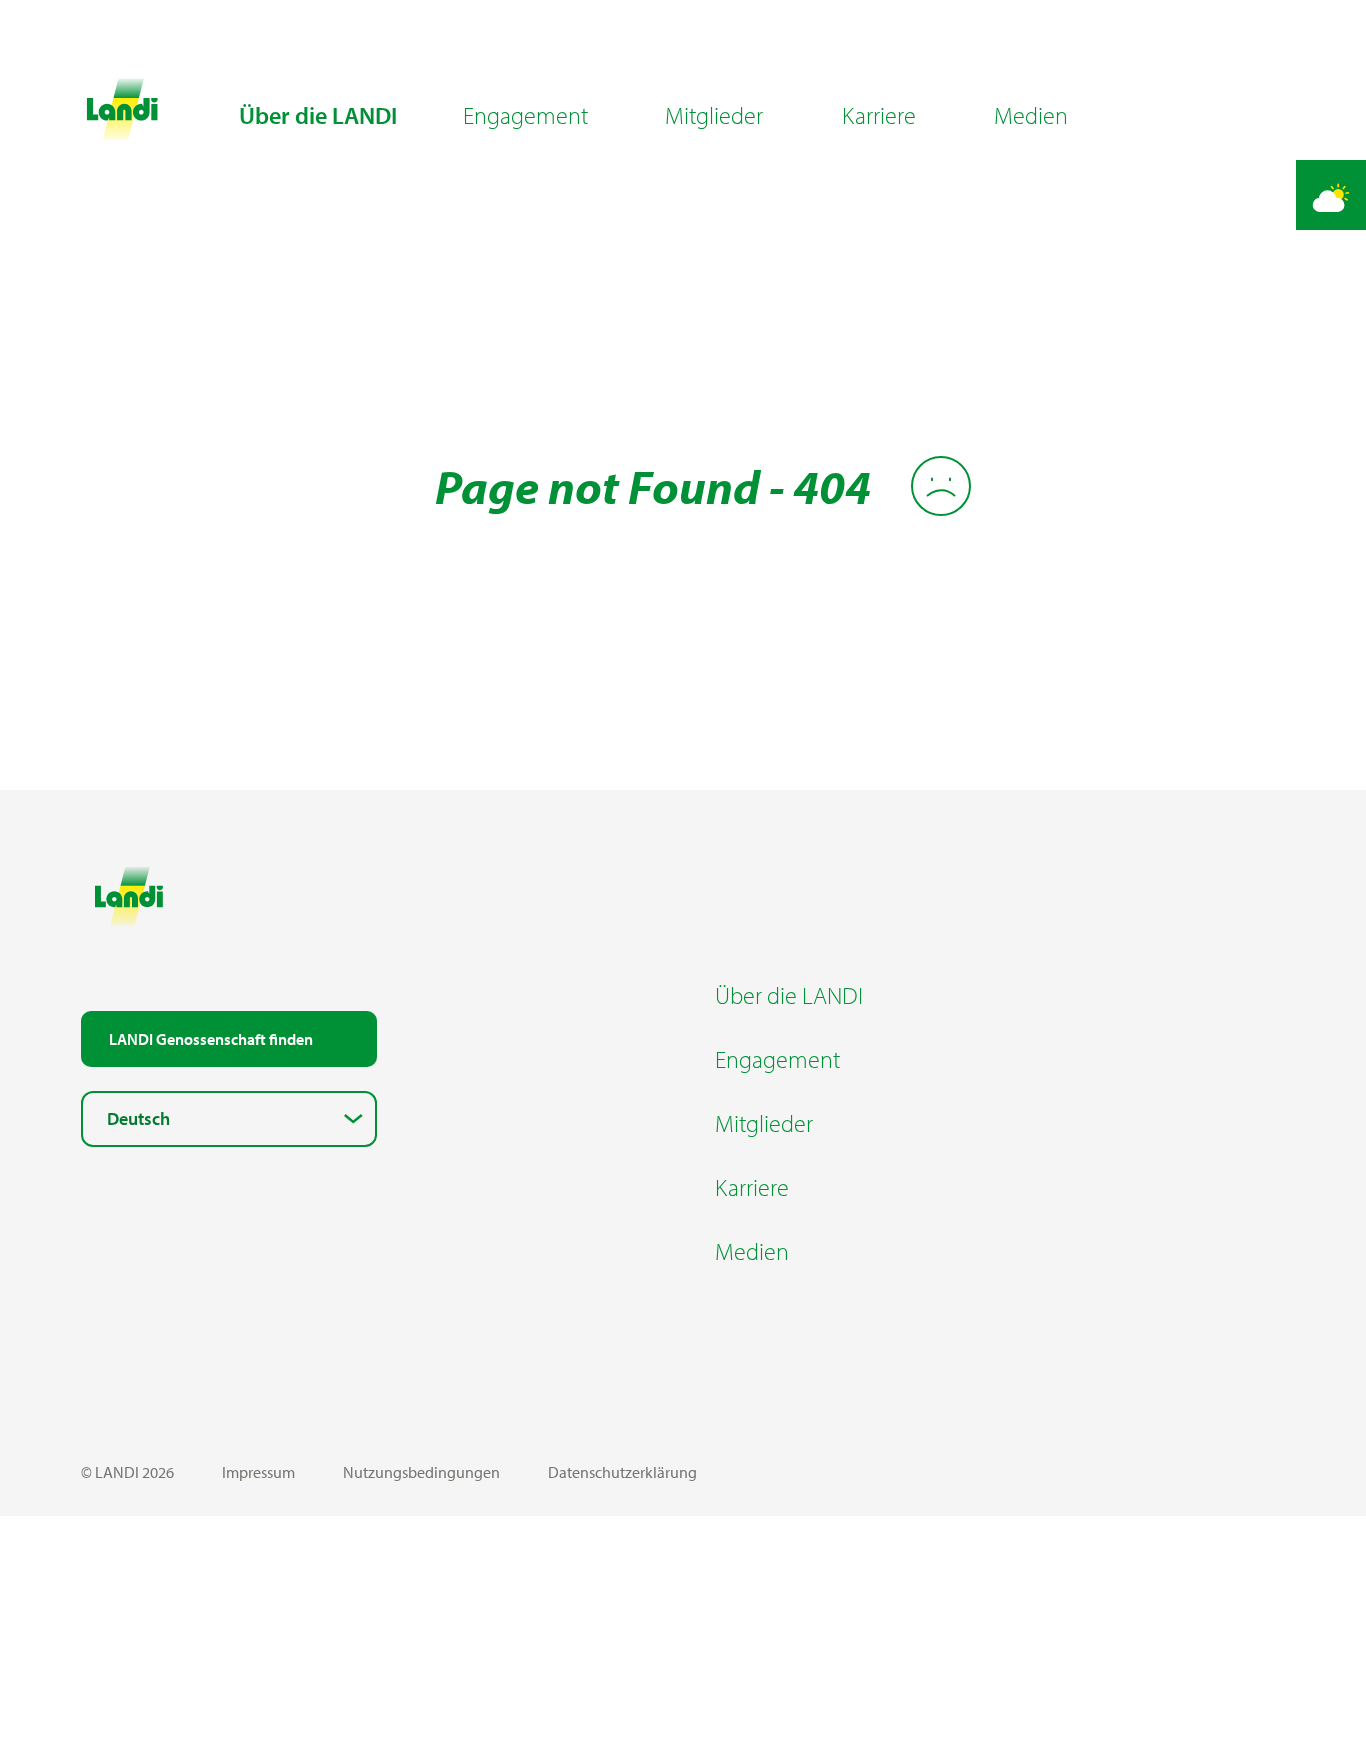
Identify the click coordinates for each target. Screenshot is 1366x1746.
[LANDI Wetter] (1331, 195)
